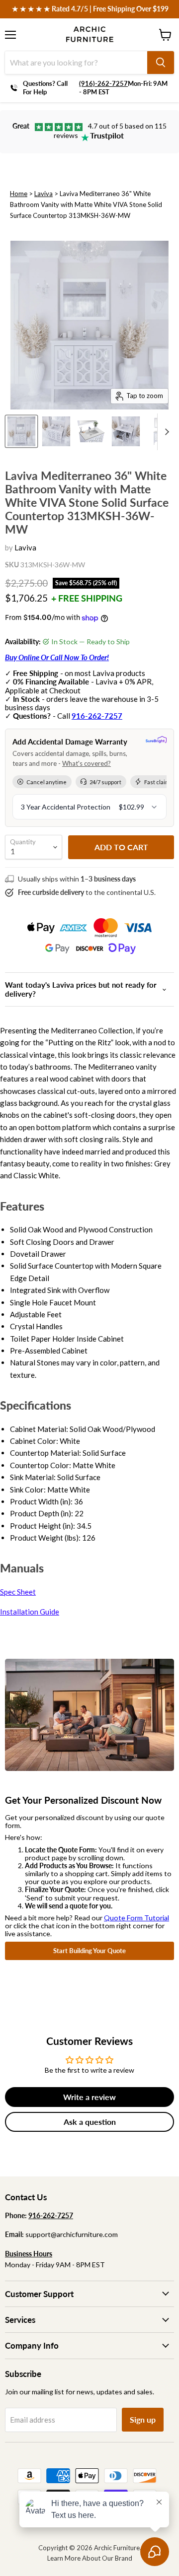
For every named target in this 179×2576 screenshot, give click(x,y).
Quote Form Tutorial (136, 1918)
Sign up (143, 2419)
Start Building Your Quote (89, 1951)
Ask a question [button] (90, 2122)
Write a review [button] (89, 2097)
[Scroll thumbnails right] (165, 432)
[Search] (161, 63)
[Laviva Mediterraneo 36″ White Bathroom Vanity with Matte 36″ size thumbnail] (56, 431)
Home (19, 194)
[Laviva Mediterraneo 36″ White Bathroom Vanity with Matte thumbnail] (21, 431)
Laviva (44, 194)
